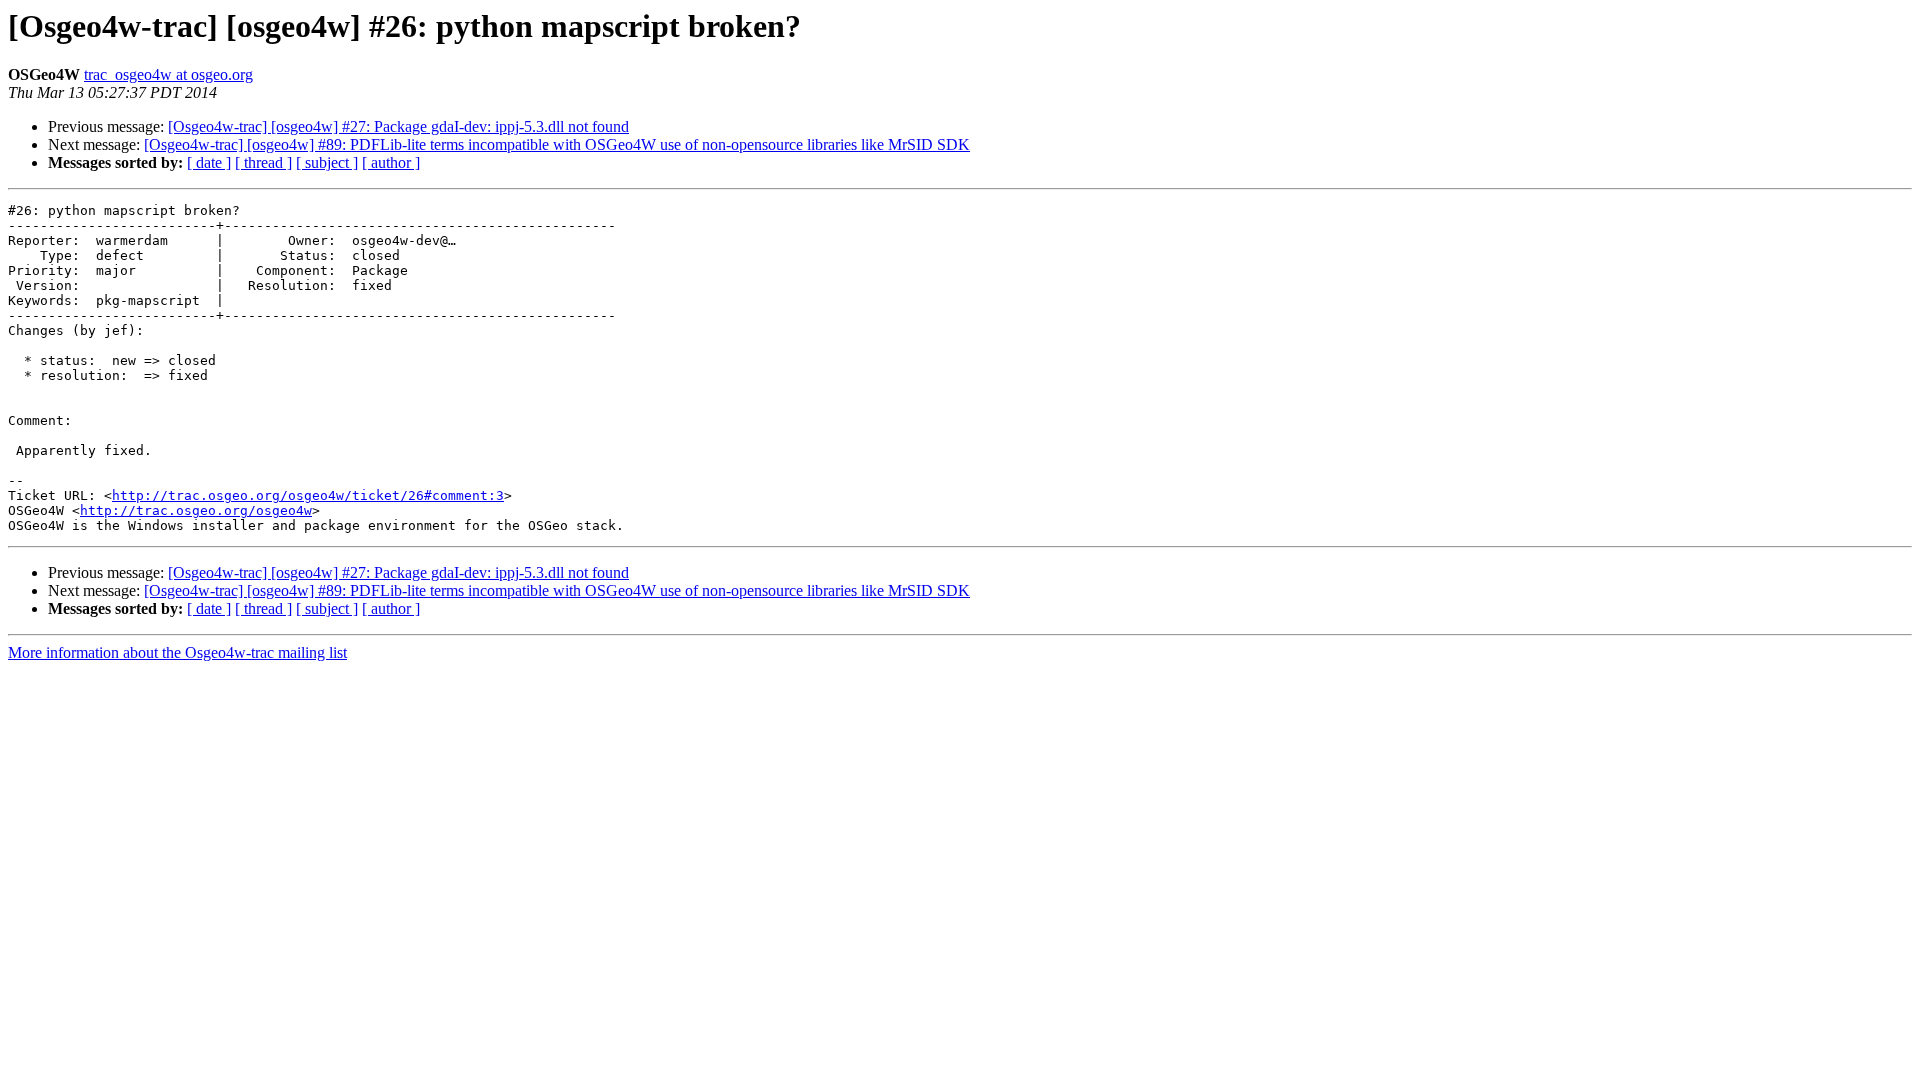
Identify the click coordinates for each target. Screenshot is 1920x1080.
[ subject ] (327, 162)
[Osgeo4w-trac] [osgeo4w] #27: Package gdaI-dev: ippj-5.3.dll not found (398, 126)
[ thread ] (263, 162)
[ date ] (209, 162)
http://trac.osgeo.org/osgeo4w (196, 510)
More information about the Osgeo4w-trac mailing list (177, 652)
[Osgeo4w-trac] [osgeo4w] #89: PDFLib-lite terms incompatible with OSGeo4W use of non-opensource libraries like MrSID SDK (557, 144)
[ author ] (391, 162)
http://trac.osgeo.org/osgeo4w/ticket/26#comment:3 (308, 495)
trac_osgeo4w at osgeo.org (168, 74)
